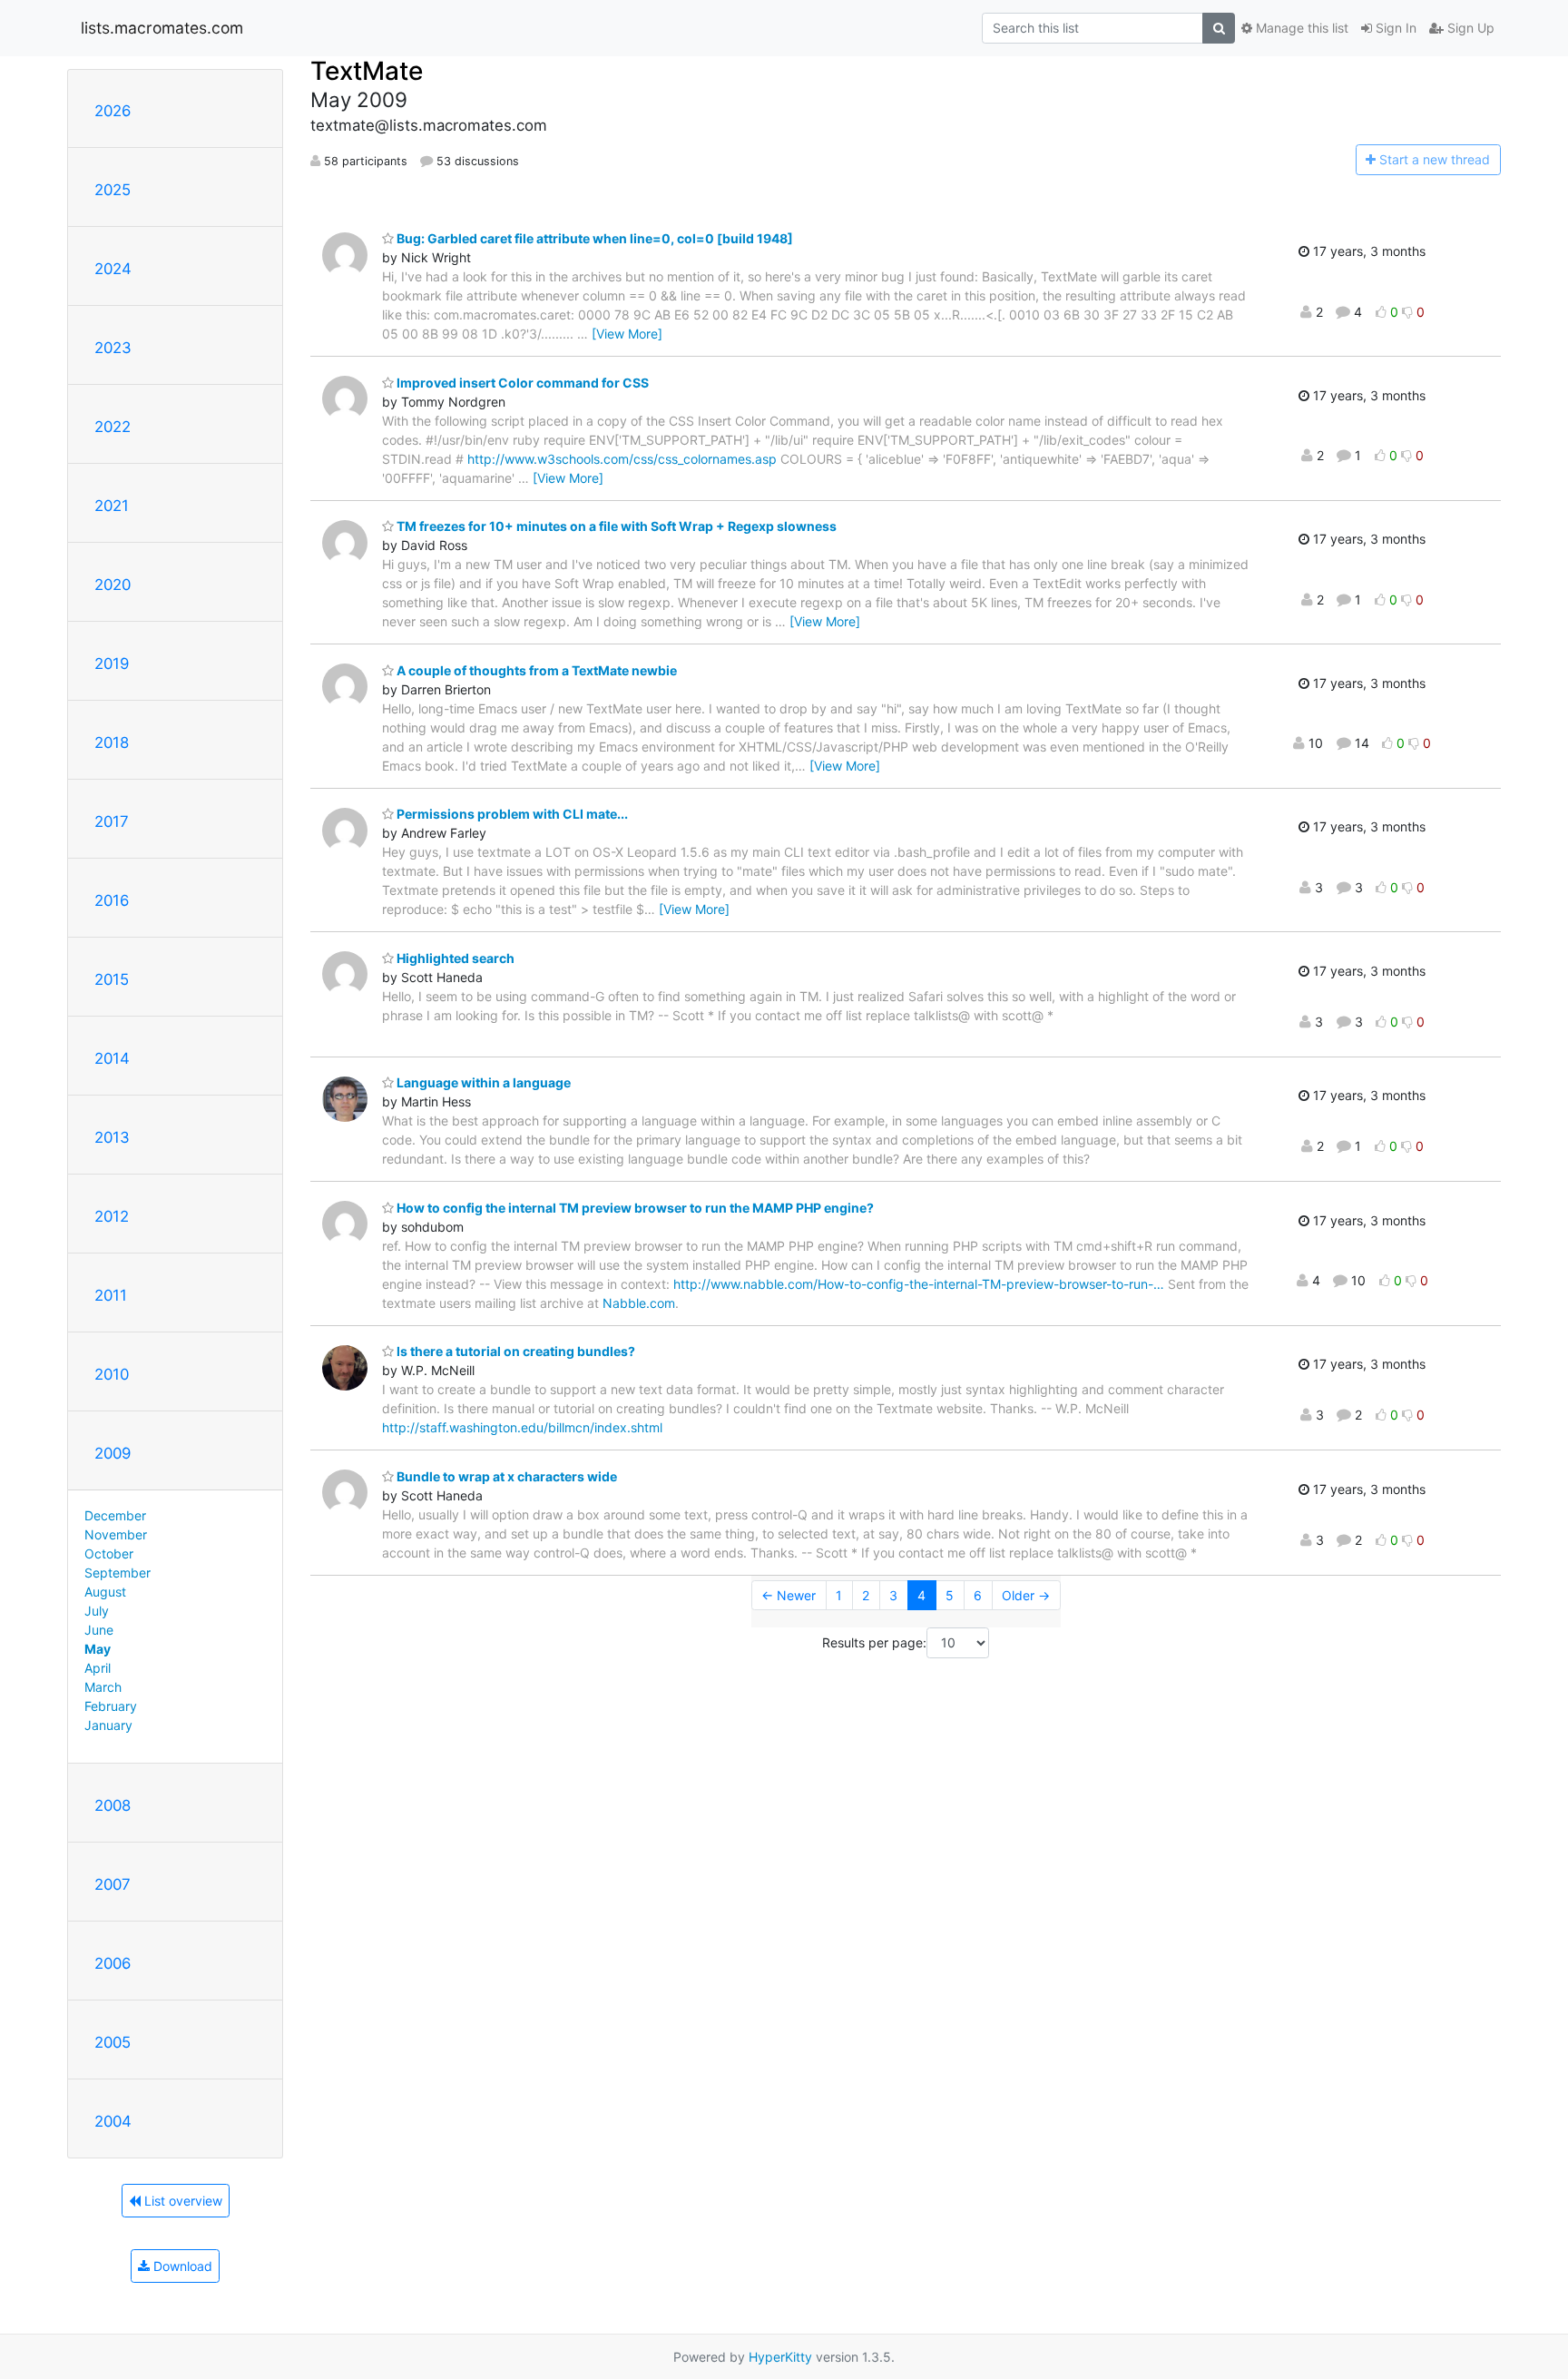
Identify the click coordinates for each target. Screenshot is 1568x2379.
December (115, 1515)
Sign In (1394, 28)
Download (181, 2266)
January (108, 1725)
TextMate (367, 71)
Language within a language (482, 1082)
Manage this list (1300, 28)
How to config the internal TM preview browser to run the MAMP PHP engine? (634, 1208)
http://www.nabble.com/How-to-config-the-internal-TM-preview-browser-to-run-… (919, 1284)
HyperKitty (780, 2357)
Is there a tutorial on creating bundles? (514, 1351)
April (98, 1668)
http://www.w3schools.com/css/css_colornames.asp (622, 459)
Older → (1026, 1595)
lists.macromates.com (162, 28)
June (99, 1630)
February (111, 1706)
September (118, 1573)
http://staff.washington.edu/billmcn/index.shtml (522, 1427)
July (97, 1611)
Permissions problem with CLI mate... (511, 814)
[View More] (627, 334)
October (109, 1553)
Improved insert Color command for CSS (521, 383)
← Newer (789, 1595)
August (105, 1592)
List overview (181, 2201)
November (116, 1534)
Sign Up (1469, 28)
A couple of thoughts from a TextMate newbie (535, 670)
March (103, 1687)
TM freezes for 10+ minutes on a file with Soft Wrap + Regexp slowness (615, 526)
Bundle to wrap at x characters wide (505, 1476)
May (98, 1649)
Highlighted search (454, 958)
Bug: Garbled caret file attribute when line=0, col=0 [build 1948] (593, 238)
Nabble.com (639, 1303)
